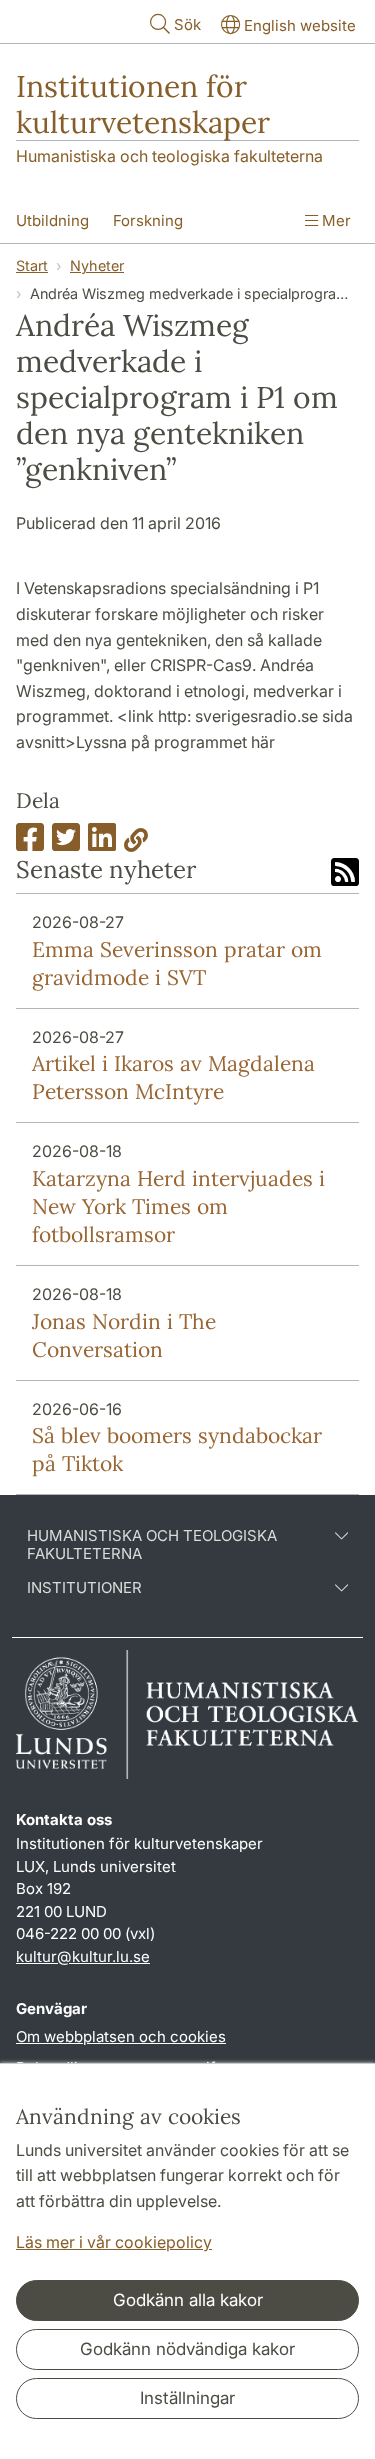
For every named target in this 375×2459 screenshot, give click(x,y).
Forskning (148, 220)
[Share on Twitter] (66, 843)
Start (32, 265)
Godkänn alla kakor (188, 2300)
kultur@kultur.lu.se (83, 1956)
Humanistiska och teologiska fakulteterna (169, 156)
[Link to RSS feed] (345, 874)
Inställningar (187, 2398)
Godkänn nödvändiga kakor (187, 2349)
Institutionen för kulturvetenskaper (143, 104)
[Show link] (136, 843)
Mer (334, 220)
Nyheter (97, 265)
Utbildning (52, 220)
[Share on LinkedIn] (102, 843)
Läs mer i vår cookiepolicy (114, 2242)
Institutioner (84, 1588)
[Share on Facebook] (30, 843)
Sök (187, 24)
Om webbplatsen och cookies (121, 2036)
